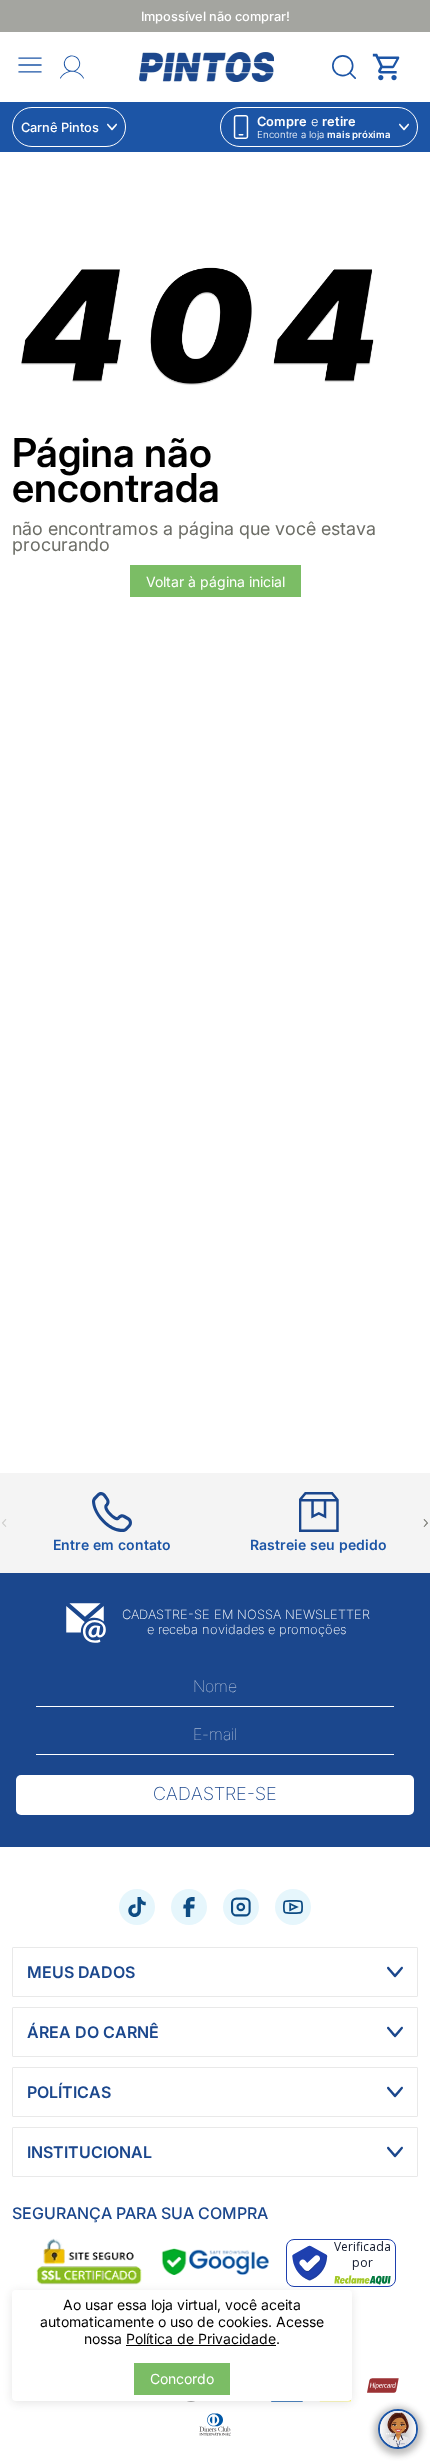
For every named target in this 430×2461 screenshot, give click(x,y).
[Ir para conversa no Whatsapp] (398, 2429)
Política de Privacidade (201, 2338)
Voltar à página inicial (215, 581)
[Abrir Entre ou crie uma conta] (72, 67)
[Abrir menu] (30, 66)
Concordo (182, 2378)
